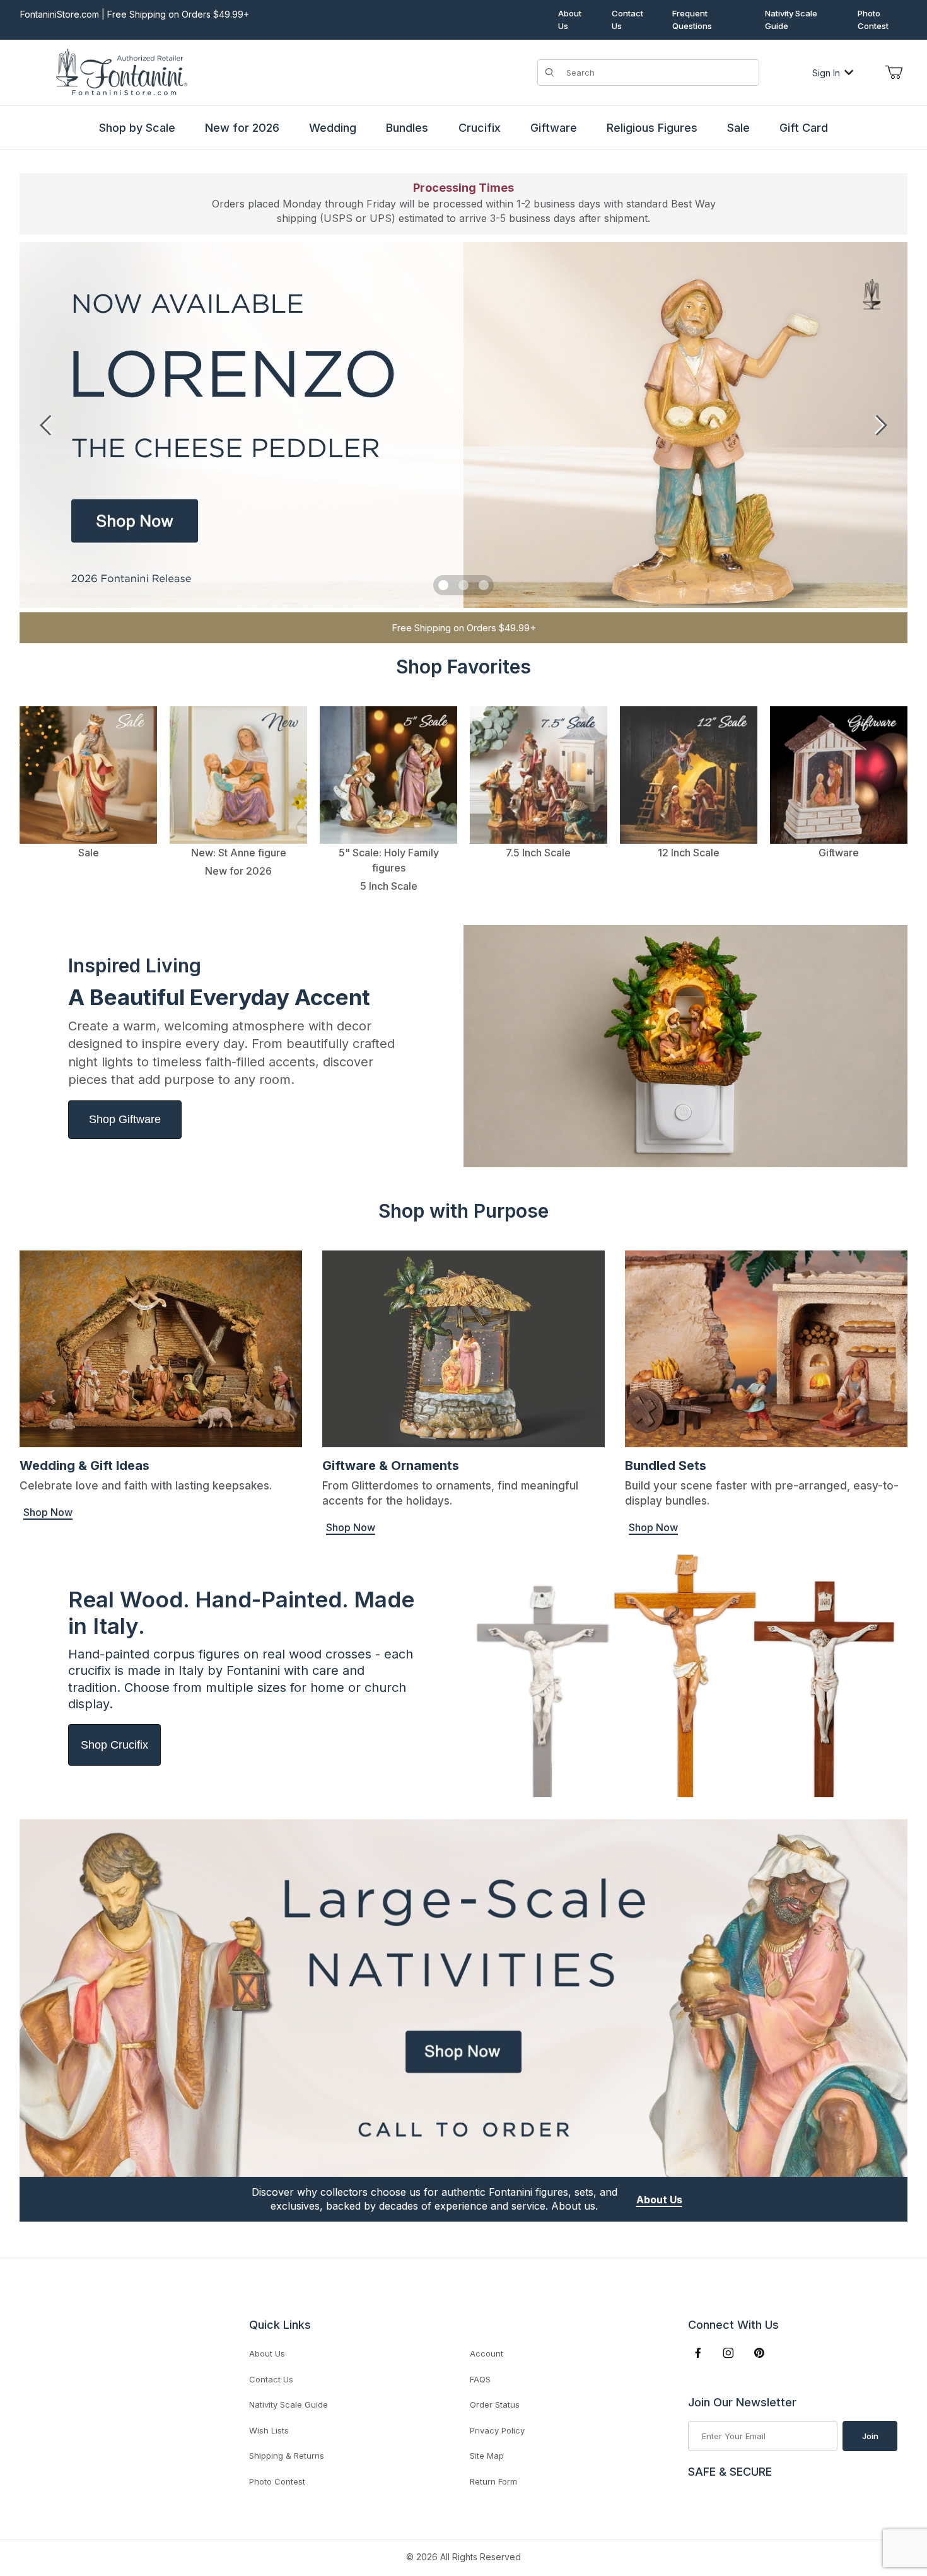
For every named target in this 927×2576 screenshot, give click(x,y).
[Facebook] (698, 2353)
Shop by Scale (137, 128)
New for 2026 (242, 128)
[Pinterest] (759, 2353)
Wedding (333, 128)
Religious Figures (652, 128)
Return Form (493, 2481)
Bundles (407, 128)
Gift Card (804, 128)
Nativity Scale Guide (791, 20)
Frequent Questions (692, 20)
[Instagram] (728, 2353)
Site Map (487, 2456)
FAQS (480, 2379)
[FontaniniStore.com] (120, 72)
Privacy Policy (497, 2430)
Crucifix (480, 128)
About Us (570, 20)
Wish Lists (269, 2430)
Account (487, 2353)
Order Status (495, 2404)
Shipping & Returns (287, 2456)
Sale (738, 128)
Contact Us (627, 20)
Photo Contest (873, 20)
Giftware (554, 128)
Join (870, 2436)
